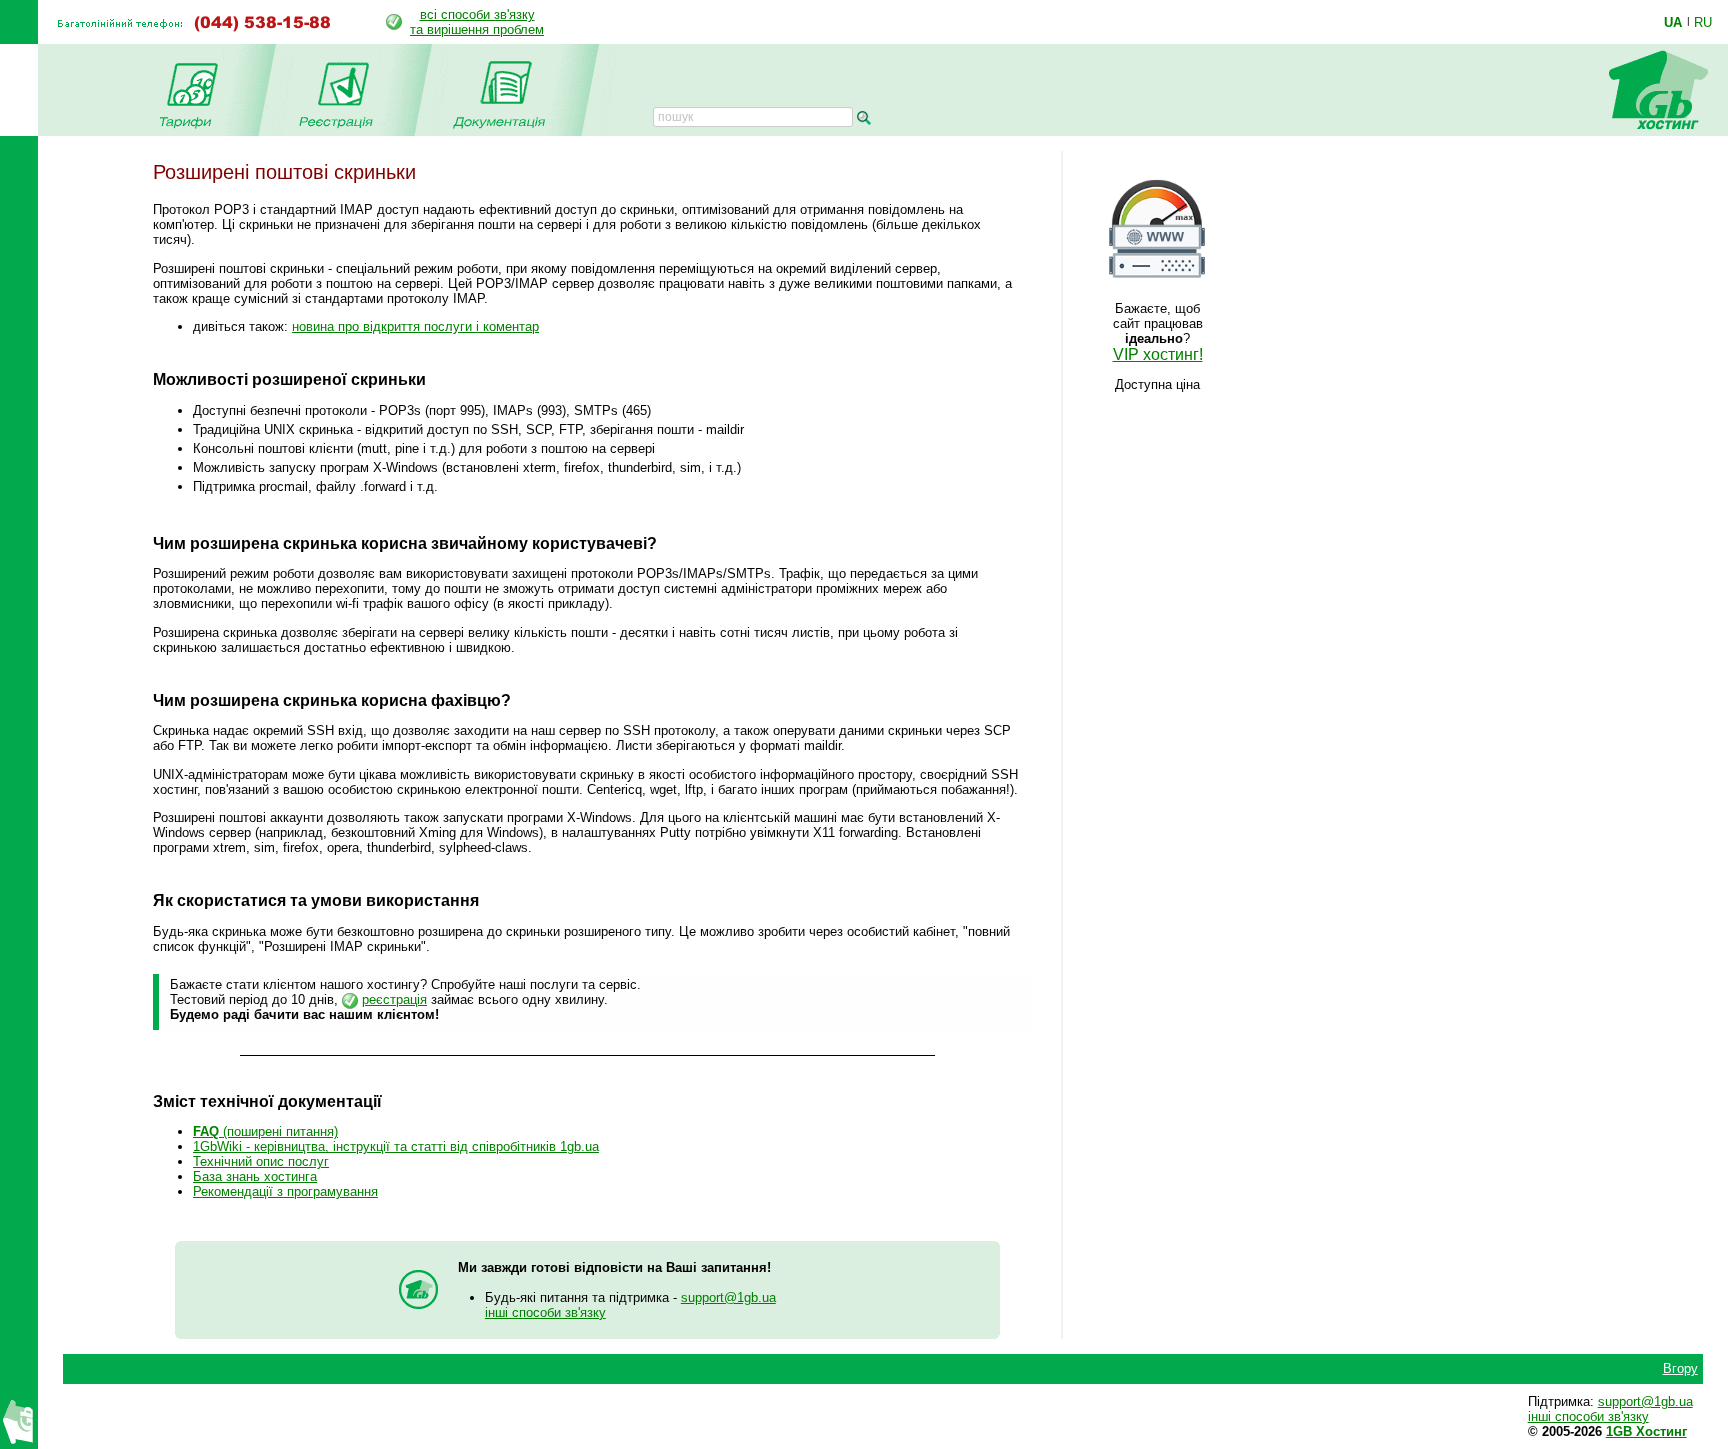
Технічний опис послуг (261, 1161)
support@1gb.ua (728, 1297)
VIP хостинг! (1158, 354)
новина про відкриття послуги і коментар (415, 326)
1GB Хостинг (1646, 1431)
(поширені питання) (265, 1131)
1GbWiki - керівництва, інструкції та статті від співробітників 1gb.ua (396, 1146)
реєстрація (394, 999)
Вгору (1680, 1368)
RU (1703, 22)
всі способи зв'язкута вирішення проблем (477, 22)
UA (1673, 22)
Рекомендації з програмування (285, 1191)
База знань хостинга (255, 1176)
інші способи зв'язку (545, 1312)
